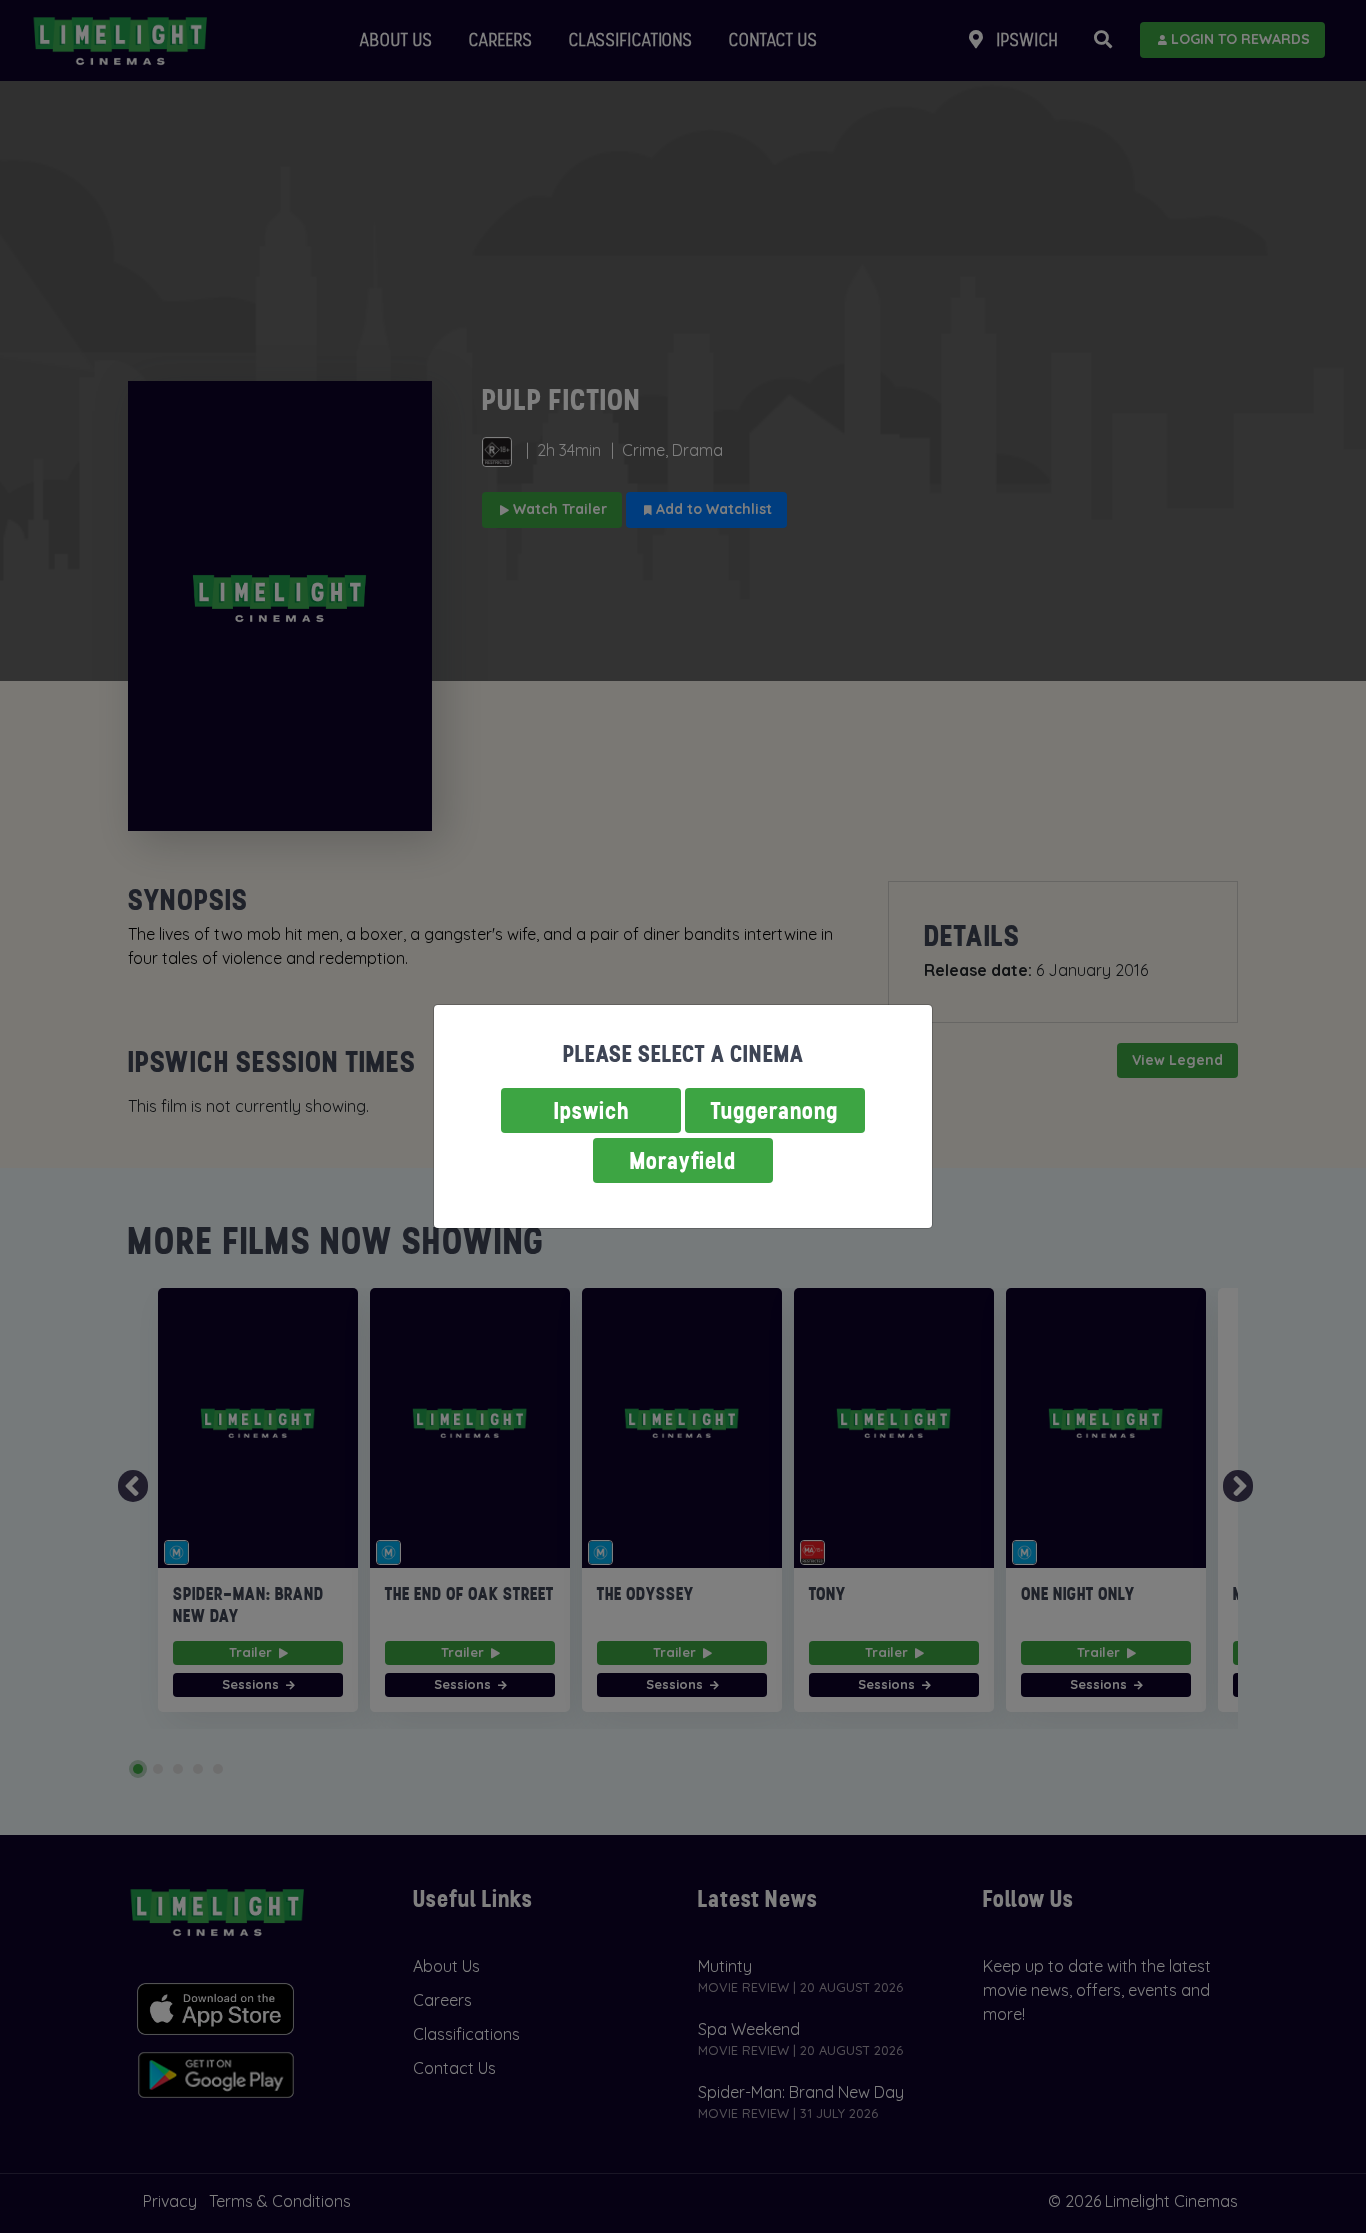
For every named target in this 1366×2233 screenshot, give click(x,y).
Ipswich (591, 1110)
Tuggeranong (775, 1110)
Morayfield (683, 1160)
